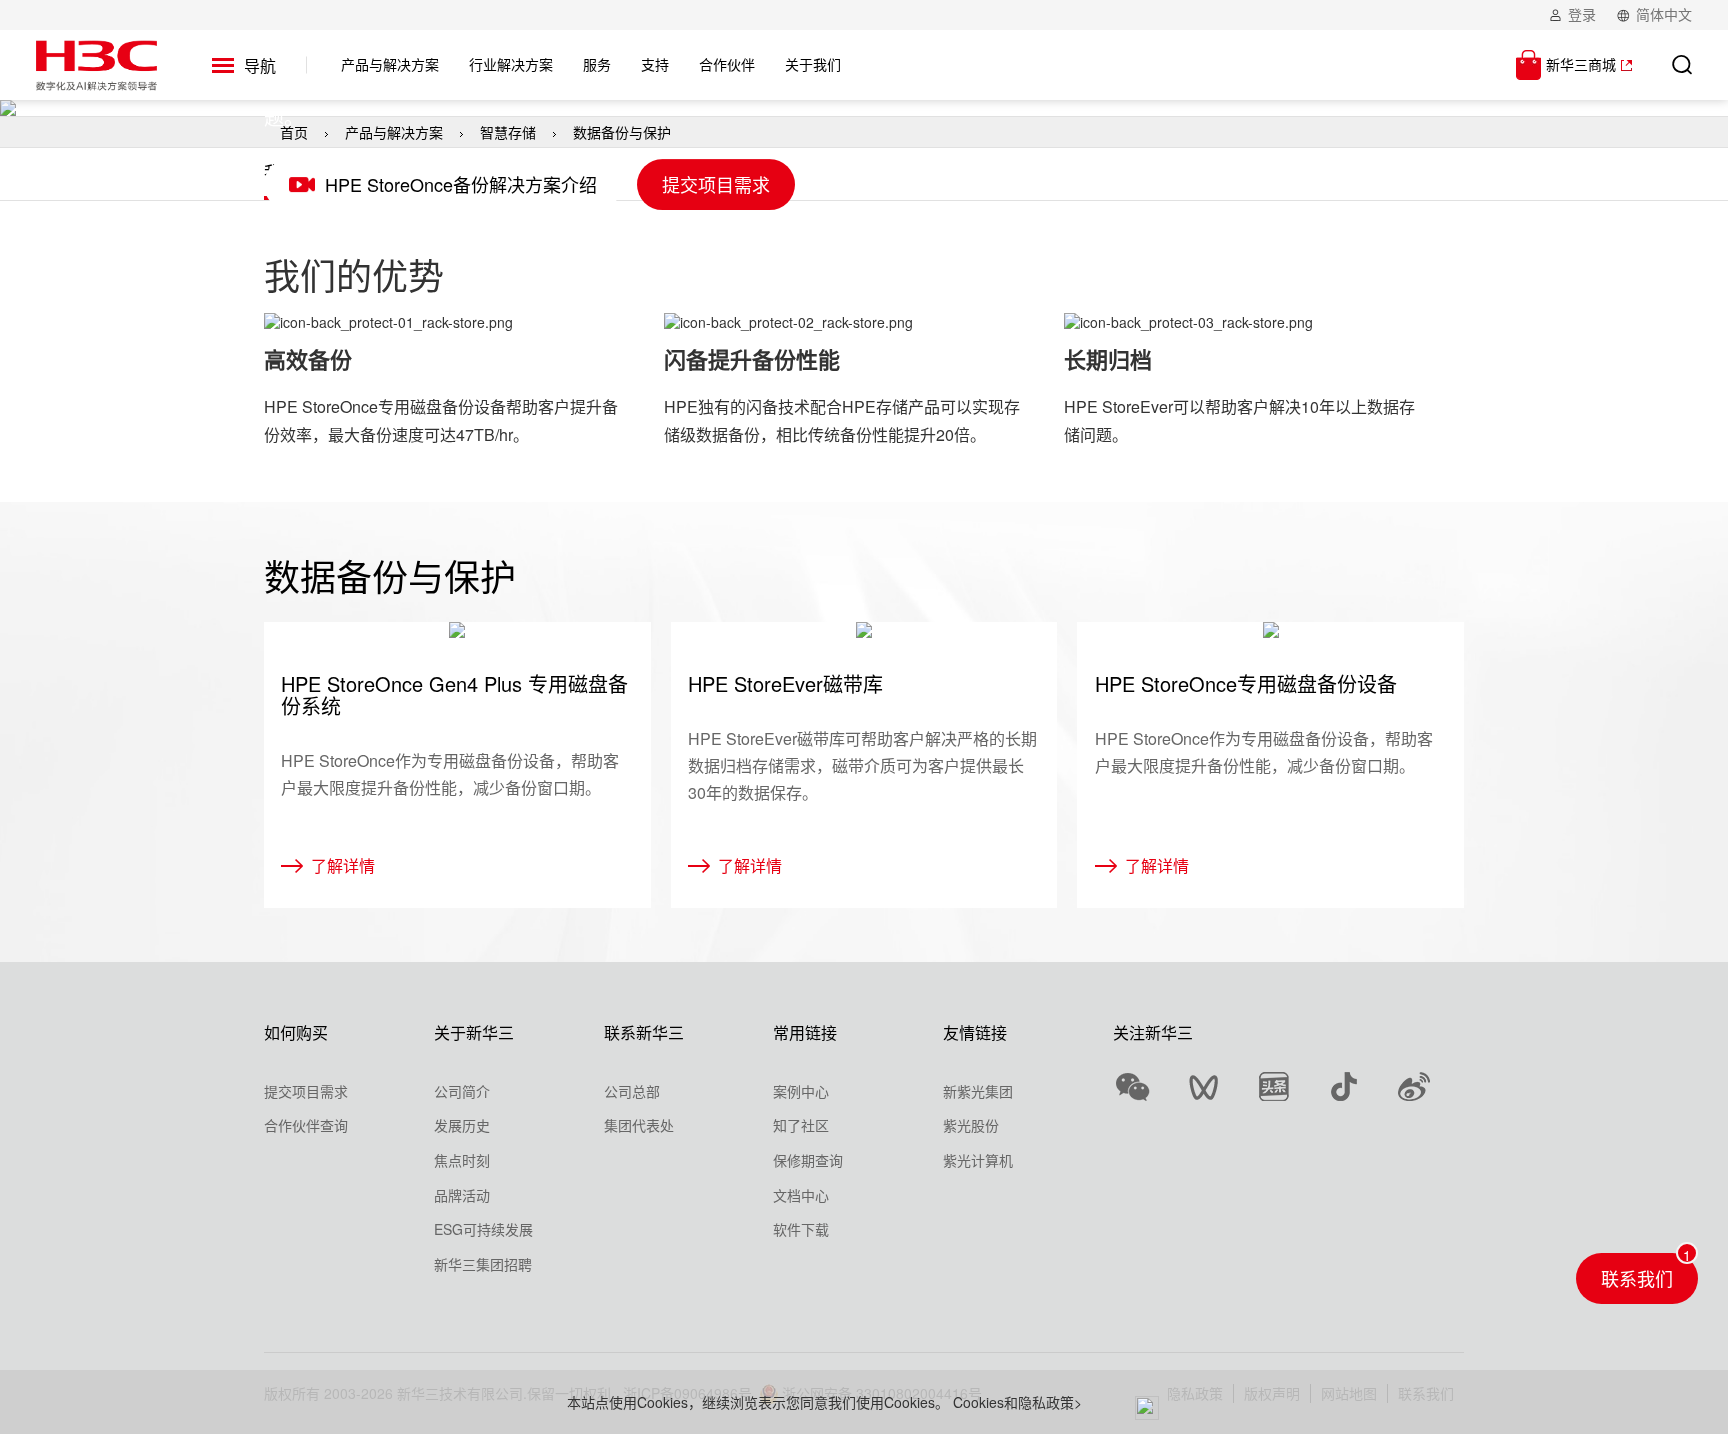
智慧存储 (508, 132)
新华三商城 (1581, 64)
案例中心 (801, 1091)
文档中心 (801, 1195)
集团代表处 (639, 1125)
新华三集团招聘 (483, 1264)
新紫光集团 (978, 1091)
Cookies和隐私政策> (1017, 1402)
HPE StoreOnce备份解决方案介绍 (461, 184)
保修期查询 (808, 1160)
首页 (294, 132)
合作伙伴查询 (306, 1125)
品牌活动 (462, 1195)
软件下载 (801, 1229)
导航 (260, 65)
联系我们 (1637, 1278)
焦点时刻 (462, 1160)
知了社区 (801, 1125)
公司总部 (632, 1091)
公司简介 (462, 1091)
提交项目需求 (716, 184)
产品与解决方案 (394, 132)
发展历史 (462, 1125)
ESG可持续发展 (483, 1229)
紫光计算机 (978, 1160)
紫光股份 (971, 1125)
